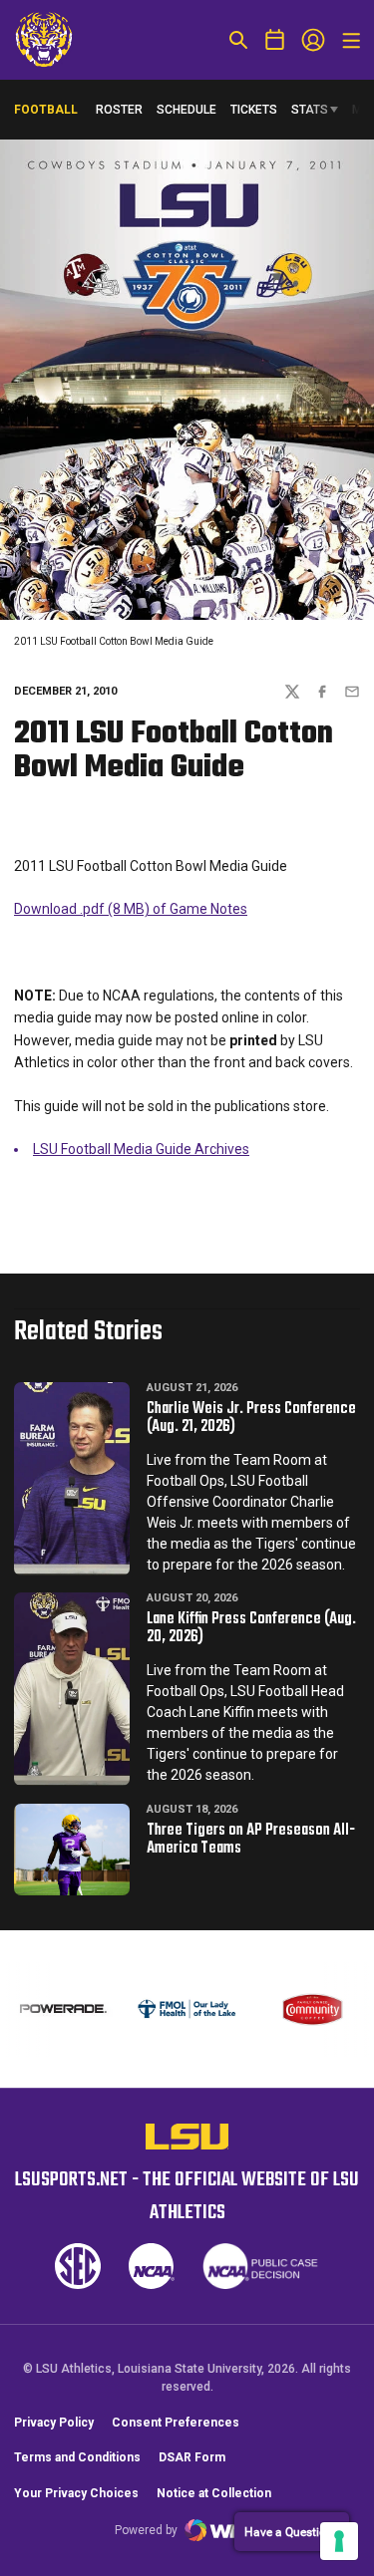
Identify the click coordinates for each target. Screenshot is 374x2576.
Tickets (254, 110)
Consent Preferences (176, 2423)
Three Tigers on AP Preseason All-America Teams (251, 1840)
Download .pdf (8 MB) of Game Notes (131, 909)
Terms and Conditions (77, 2457)
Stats (310, 110)
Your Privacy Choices (76, 2493)
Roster (119, 110)
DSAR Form (192, 2457)
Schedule (187, 110)
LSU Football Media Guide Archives (141, 1149)
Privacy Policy (54, 2423)
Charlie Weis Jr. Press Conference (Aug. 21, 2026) (251, 1418)
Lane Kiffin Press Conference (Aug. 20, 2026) (251, 1628)
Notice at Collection (214, 2493)
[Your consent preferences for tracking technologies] (339, 2541)
